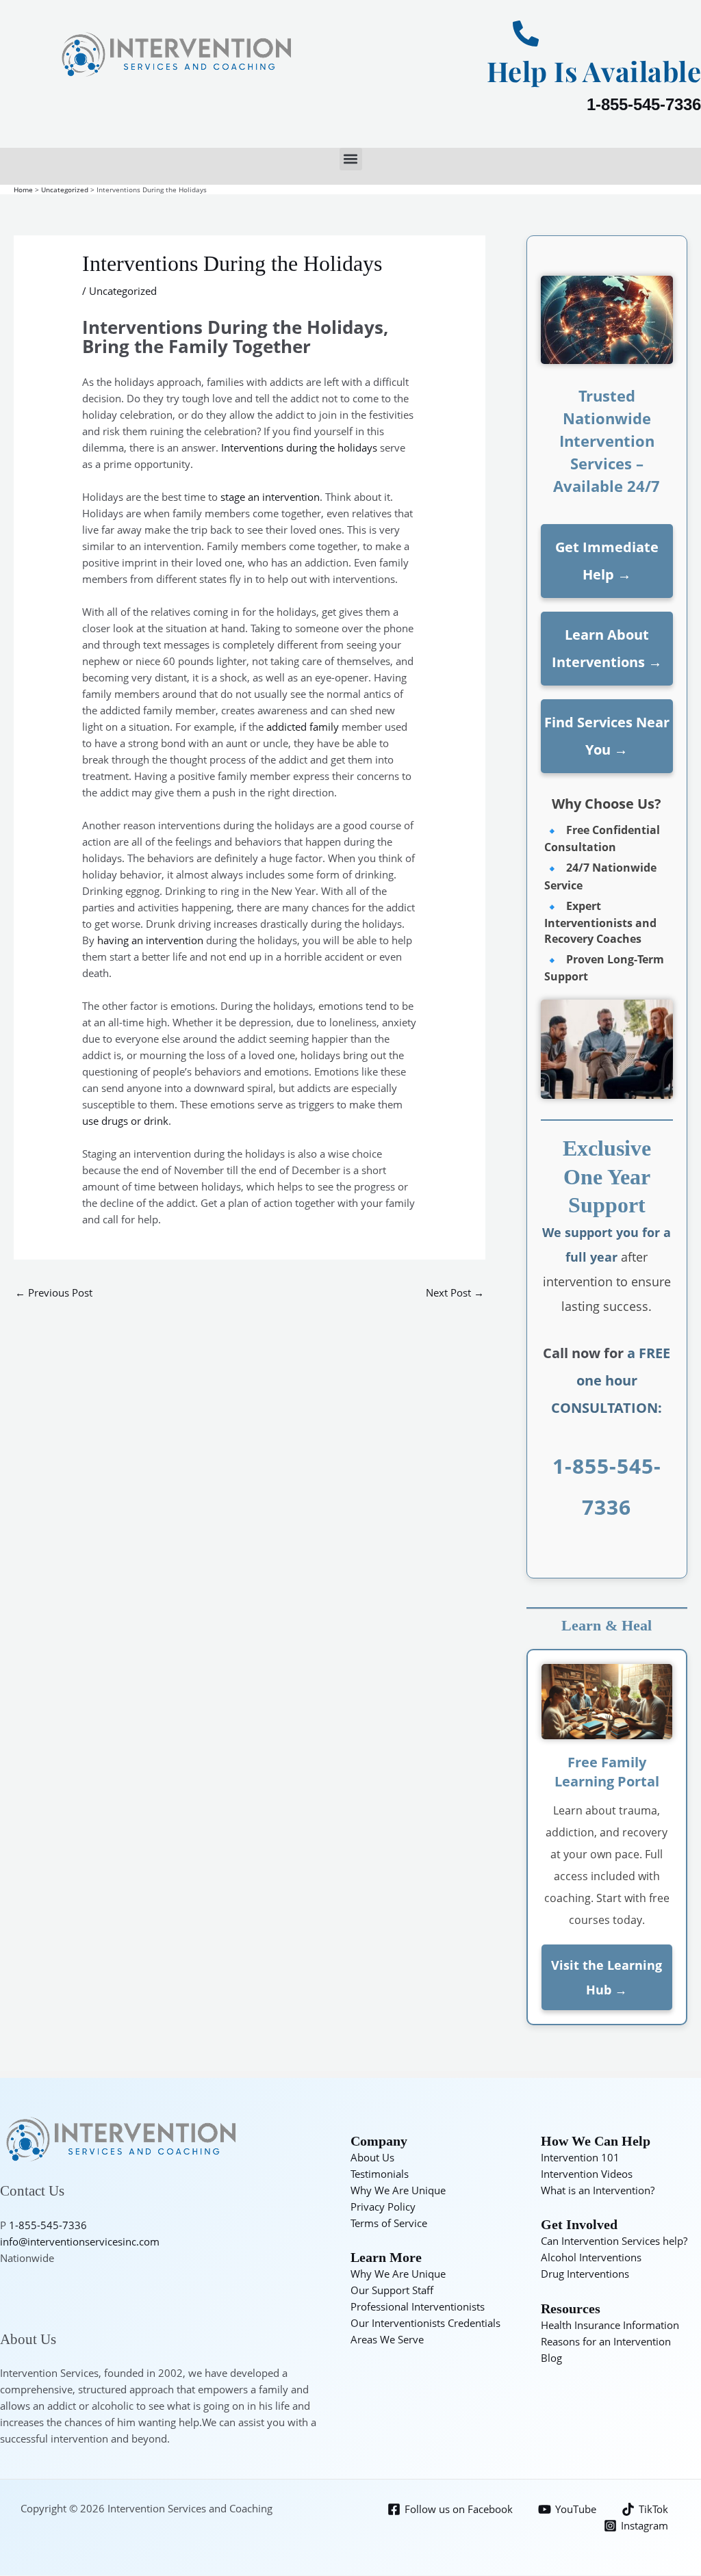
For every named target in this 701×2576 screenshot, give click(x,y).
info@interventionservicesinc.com (80, 2241)
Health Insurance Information (610, 2325)
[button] (351, 159)
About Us (372, 2157)
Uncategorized (123, 291)
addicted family (303, 727)
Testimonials (380, 2174)
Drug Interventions (585, 2274)
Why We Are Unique (398, 2190)
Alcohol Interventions (591, 2257)
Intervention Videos (587, 2174)
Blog (551, 2358)
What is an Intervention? (598, 2190)
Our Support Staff (392, 2290)
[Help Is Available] (526, 34)
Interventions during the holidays (299, 447)
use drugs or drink (125, 1121)
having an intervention (150, 940)
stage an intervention (270, 497)
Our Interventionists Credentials (425, 2323)
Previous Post (54, 1292)
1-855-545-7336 (644, 104)
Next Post (455, 1292)
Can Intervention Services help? (614, 2241)
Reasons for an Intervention (606, 2341)
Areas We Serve (387, 2339)
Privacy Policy (383, 2207)
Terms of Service (389, 2223)
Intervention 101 (580, 2157)
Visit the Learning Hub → (607, 1977)
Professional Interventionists (418, 2306)
